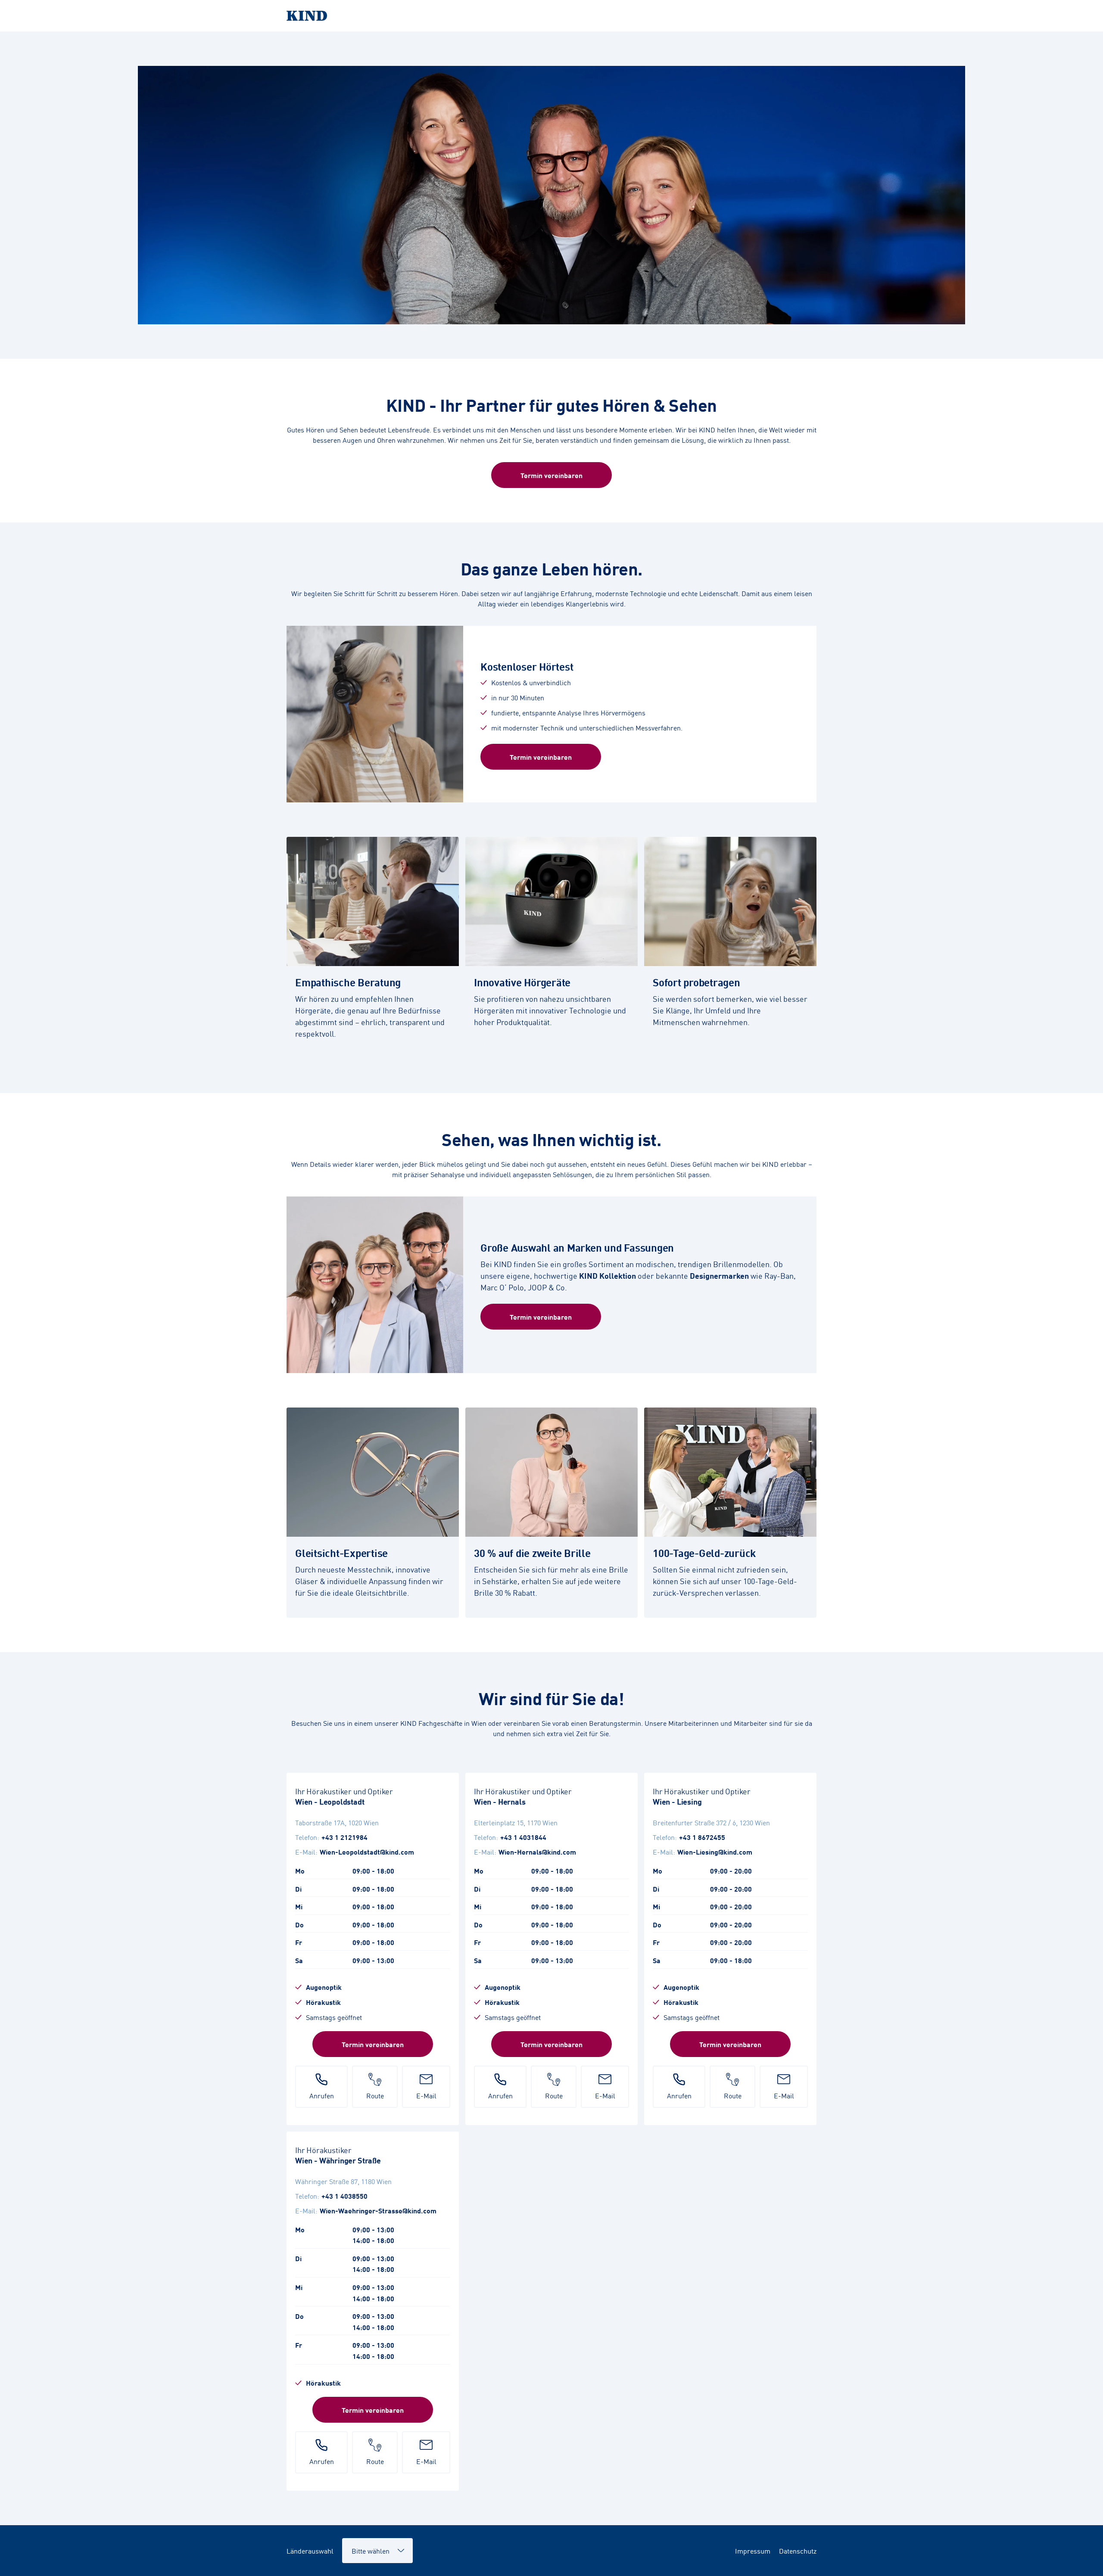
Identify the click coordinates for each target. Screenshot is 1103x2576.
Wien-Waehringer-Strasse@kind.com (378, 2210)
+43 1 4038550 (344, 2196)
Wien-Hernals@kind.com (537, 1852)
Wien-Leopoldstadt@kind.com (367, 1852)
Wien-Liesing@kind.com (715, 1852)
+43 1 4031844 (523, 1837)
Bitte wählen (366, 2546)
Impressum (753, 2551)
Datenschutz (798, 2551)
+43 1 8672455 (702, 1837)
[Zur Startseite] (551, 16)
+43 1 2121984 (344, 1837)
